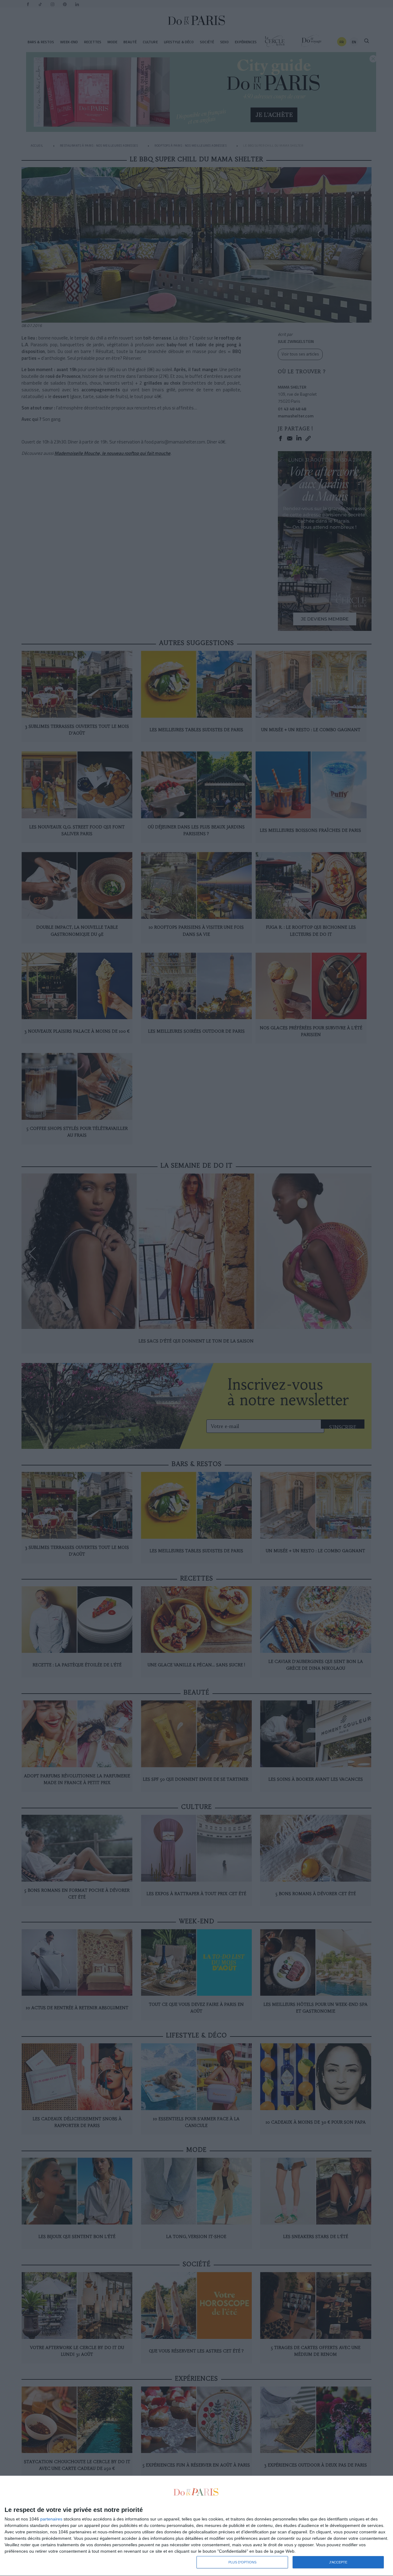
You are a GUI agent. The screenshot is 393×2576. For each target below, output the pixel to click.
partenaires (51, 2519)
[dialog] (196, 2526)
